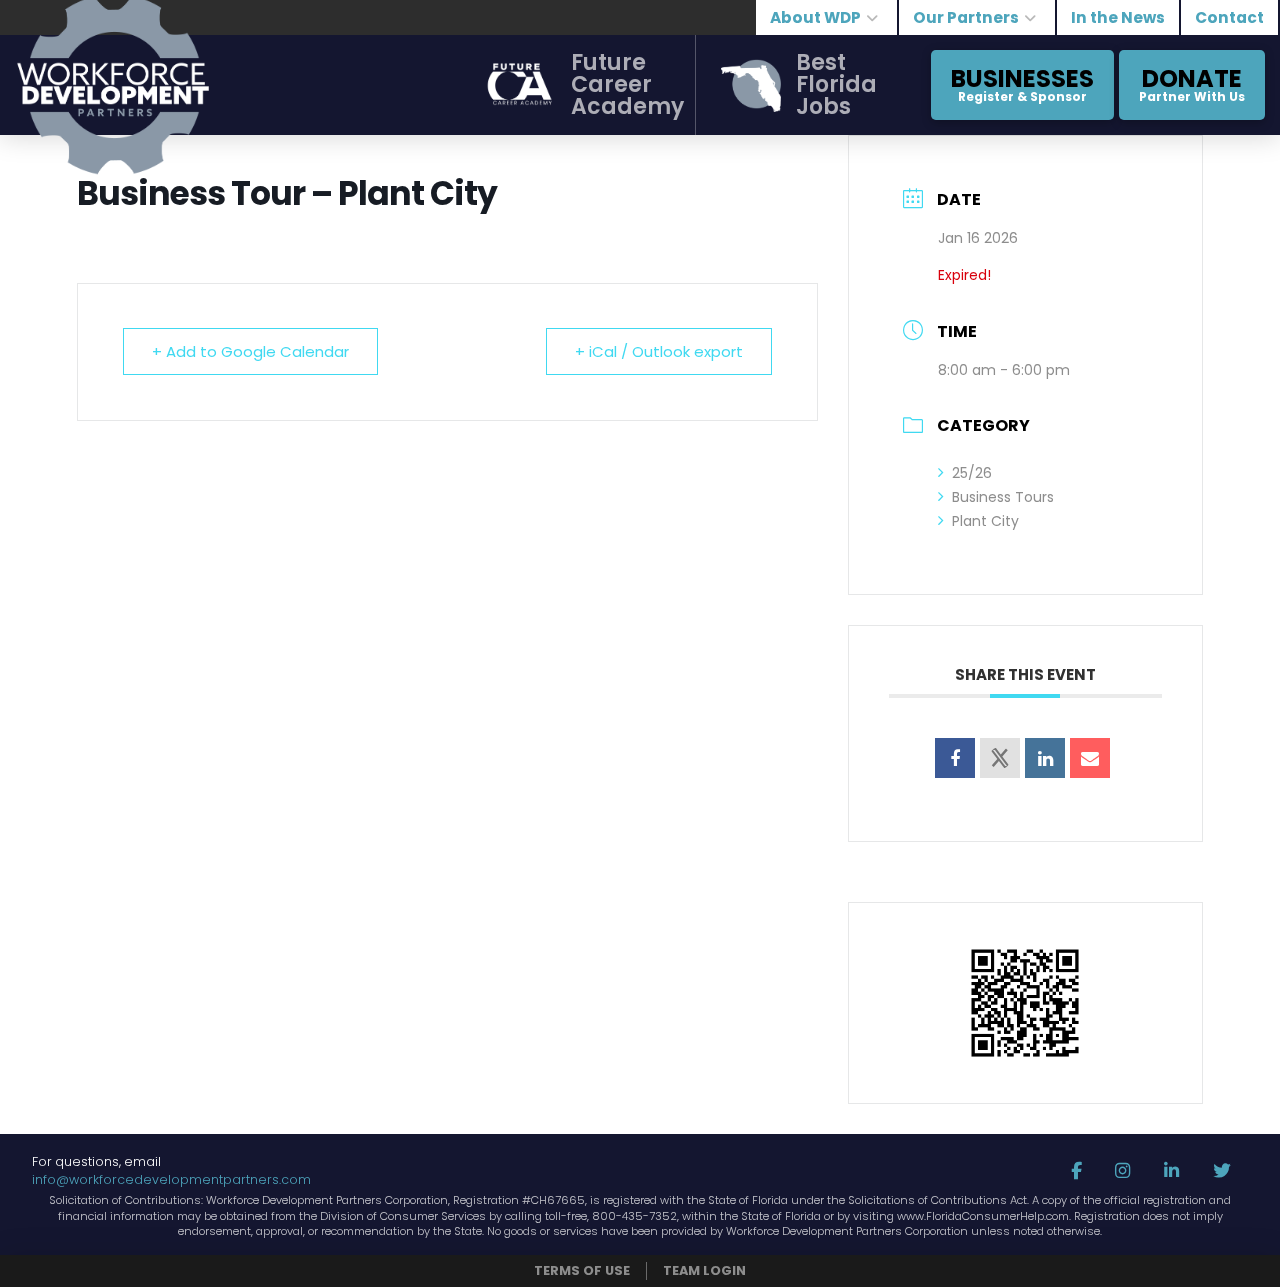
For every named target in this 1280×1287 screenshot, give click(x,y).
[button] (571, 85)
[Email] (1090, 758)
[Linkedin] (1045, 758)
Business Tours (1003, 497)
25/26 (972, 473)
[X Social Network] (1000, 758)
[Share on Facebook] (955, 758)
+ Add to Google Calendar (250, 351)
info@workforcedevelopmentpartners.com (171, 1179)
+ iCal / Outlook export (659, 351)
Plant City (985, 521)
